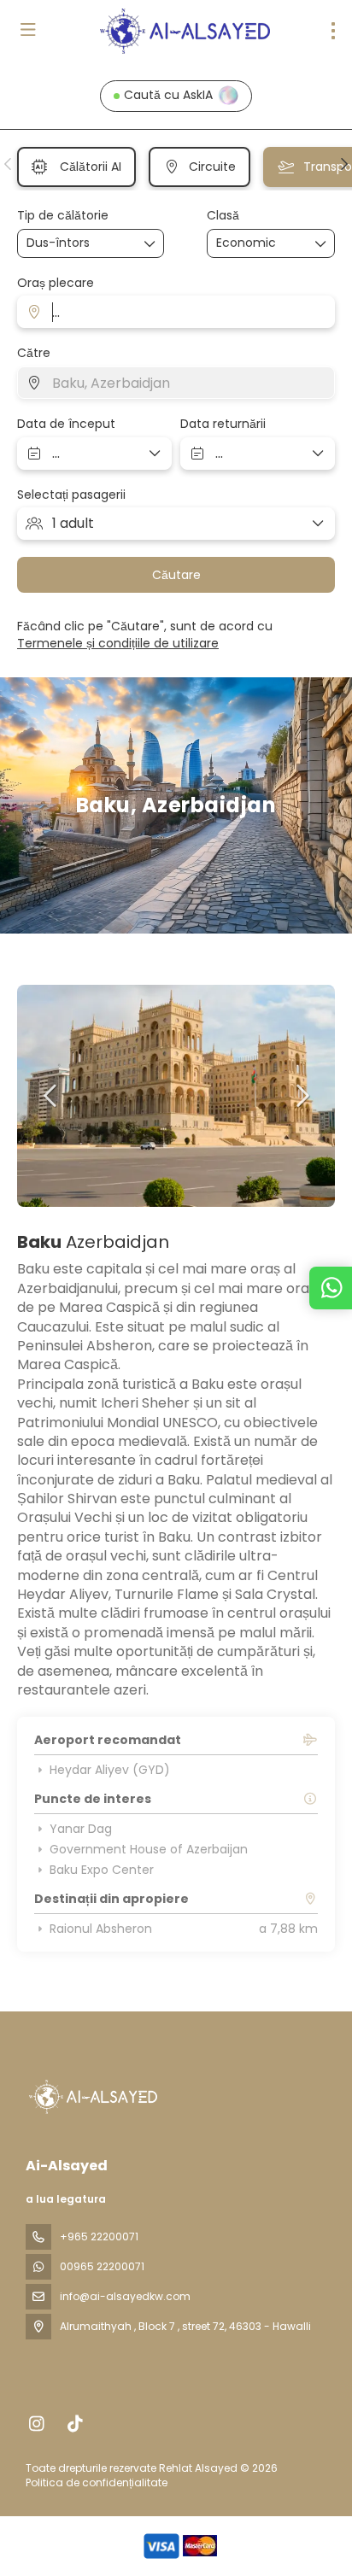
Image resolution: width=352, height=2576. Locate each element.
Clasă (223, 216)
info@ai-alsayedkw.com (125, 2296)
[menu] (333, 31)
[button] (9, 164)
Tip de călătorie (63, 216)
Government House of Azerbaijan (149, 1849)
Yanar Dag (81, 1829)
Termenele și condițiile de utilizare (118, 643)
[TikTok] (75, 2424)
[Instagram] (36, 2424)
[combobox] (176, 312)
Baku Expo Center (102, 1870)
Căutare (176, 575)
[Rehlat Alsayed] (91, 2097)
